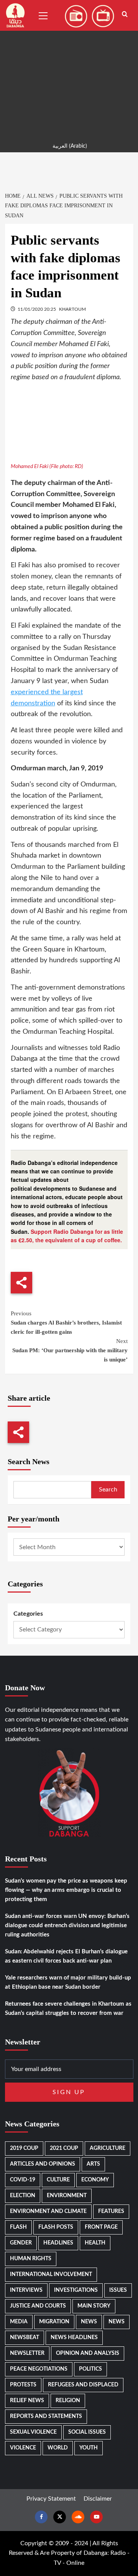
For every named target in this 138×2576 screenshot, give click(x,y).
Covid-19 (23, 2180)
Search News (29, 1461)
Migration (54, 2322)
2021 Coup (64, 2148)
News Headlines (74, 2338)
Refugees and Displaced (83, 2385)
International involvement (51, 2274)
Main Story (94, 2306)
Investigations (76, 2290)
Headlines (58, 2243)
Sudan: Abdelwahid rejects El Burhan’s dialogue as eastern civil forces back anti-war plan (66, 1956)
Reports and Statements (46, 2416)
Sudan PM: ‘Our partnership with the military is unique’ (70, 1350)
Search (108, 1490)
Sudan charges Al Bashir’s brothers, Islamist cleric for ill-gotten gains (66, 1323)
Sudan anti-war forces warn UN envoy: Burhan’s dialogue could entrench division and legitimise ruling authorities (67, 1925)
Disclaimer (98, 2499)
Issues (118, 2290)
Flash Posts (56, 2227)
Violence (23, 2448)
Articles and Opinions (43, 2164)
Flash (18, 2227)
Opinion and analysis (88, 2353)
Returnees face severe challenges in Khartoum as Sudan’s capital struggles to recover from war (68, 2009)
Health (95, 2243)
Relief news (27, 2401)
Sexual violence (33, 2432)
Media (19, 2322)
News (89, 2322)
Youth (89, 2448)
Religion (68, 2401)
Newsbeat (25, 2338)
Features (111, 2211)
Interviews (26, 2290)
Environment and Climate (48, 2211)
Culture (58, 2180)
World (58, 2448)
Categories (28, 1614)
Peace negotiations (39, 2369)
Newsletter (27, 2353)
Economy (95, 2180)
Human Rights (31, 2259)
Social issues (87, 2432)
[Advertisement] (69, 69)
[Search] (125, 14)
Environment (67, 2196)
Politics (90, 2369)
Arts (93, 2164)
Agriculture (108, 2148)
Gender (21, 2243)
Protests (23, 2385)
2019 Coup (24, 2148)
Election (23, 2196)
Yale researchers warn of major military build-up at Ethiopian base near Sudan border (68, 1982)
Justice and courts (38, 2306)
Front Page (101, 2227)
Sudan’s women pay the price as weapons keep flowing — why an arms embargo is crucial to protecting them (66, 1890)
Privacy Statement (51, 2499)
